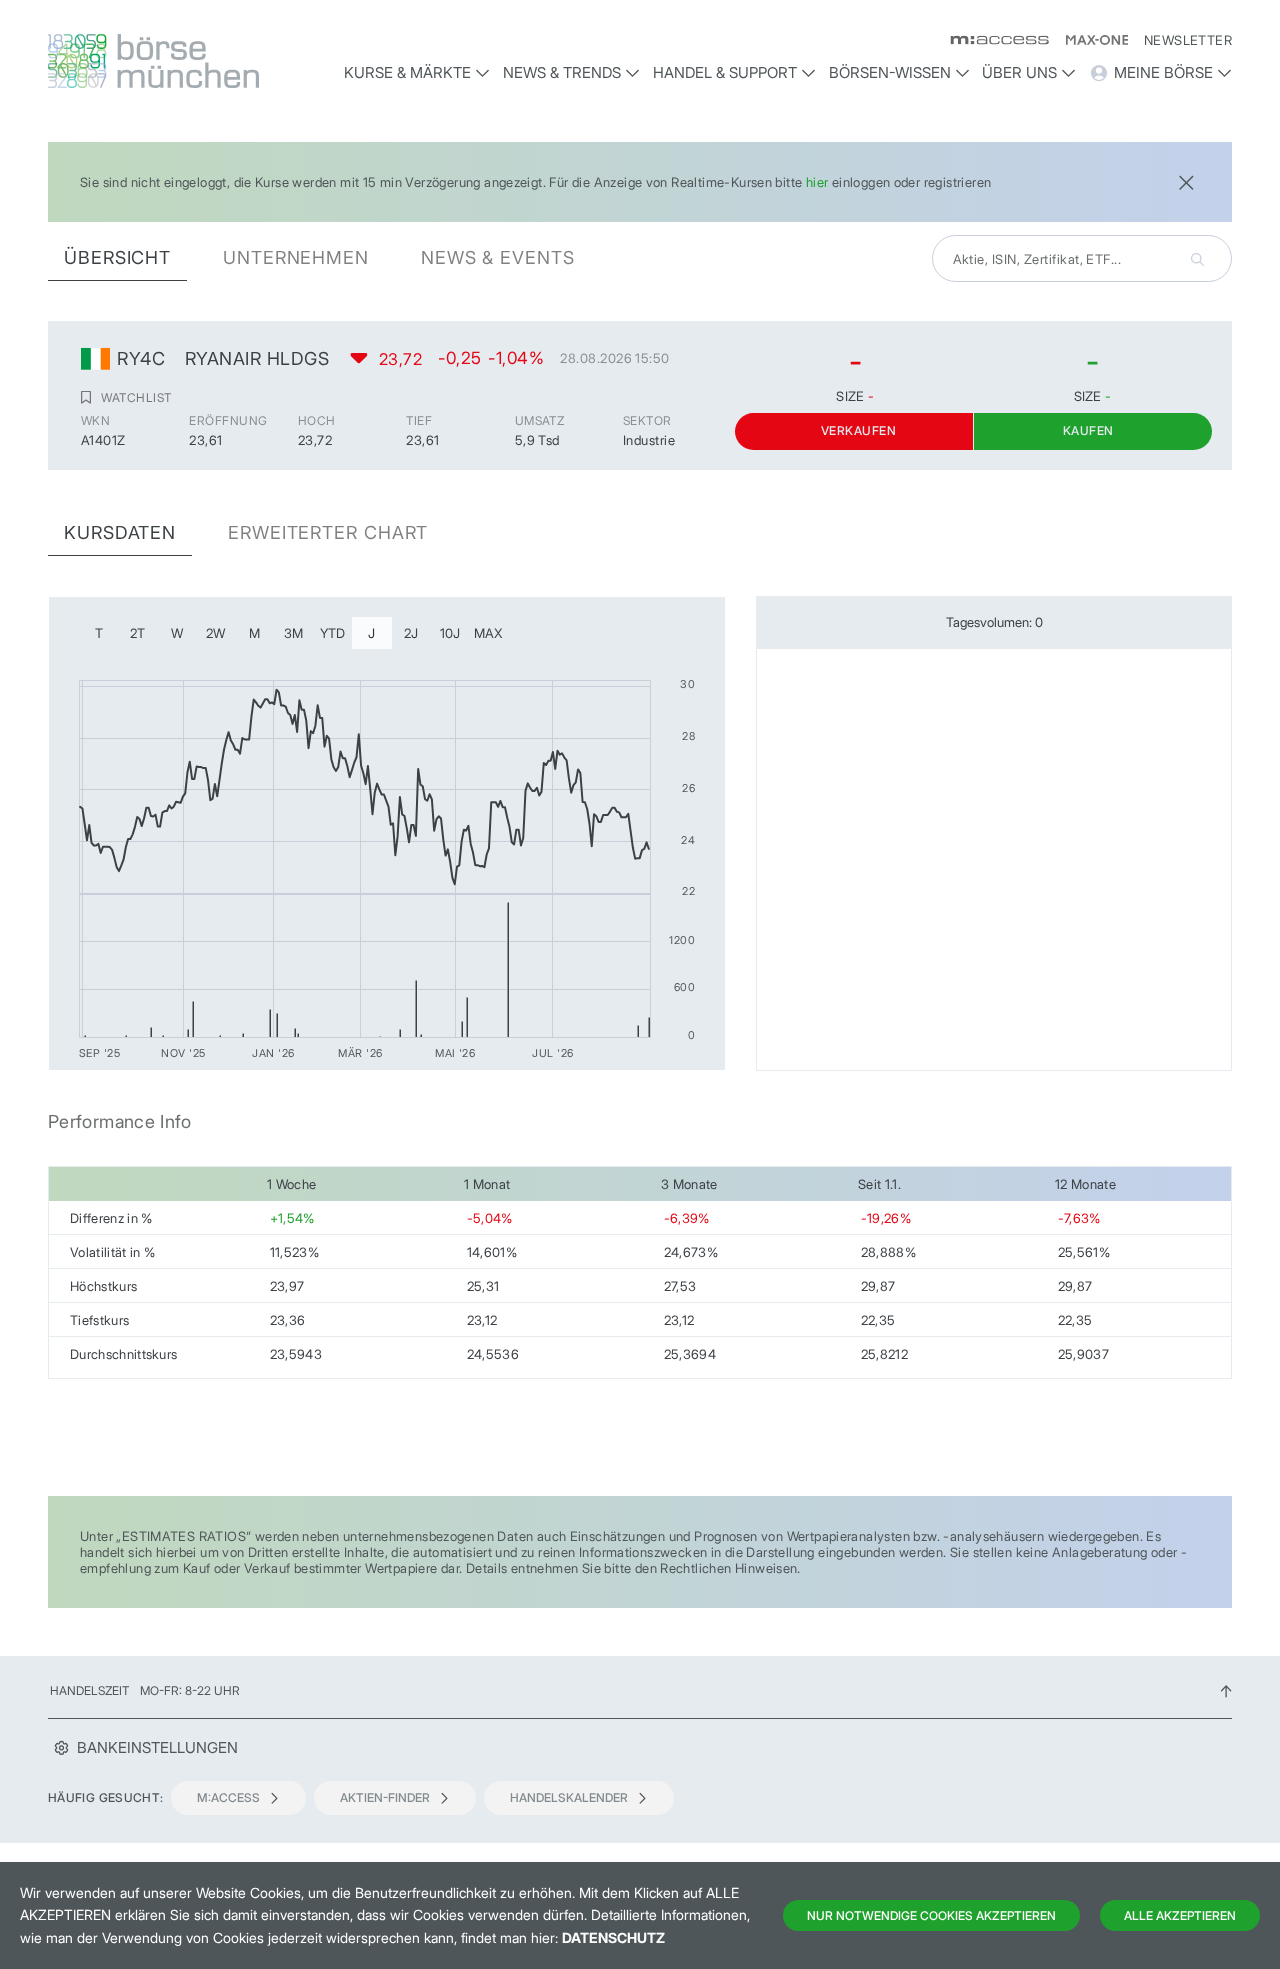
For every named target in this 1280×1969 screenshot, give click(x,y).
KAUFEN (1088, 430)
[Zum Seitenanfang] (1226, 1690)
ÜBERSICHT (117, 257)
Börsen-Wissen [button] (890, 72)
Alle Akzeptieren (1180, 1915)
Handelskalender (569, 1797)
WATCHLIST (136, 397)
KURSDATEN (120, 532)
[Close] (1186, 180)
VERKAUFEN (858, 430)
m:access (228, 1797)
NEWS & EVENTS (498, 257)
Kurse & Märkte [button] (407, 72)
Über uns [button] (1019, 72)
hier (817, 182)
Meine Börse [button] (1163, 72)
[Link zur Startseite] (187, 61)
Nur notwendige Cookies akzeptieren (931, 1915)
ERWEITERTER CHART (328, 532)
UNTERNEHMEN (296, 257)
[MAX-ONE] (1088, 40)
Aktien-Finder (385, 1797)
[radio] (99, 633)
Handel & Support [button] (725, 72)
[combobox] (1082, 258)
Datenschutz (613, 1937)
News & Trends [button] (562, 72)
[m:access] (991, 40)
